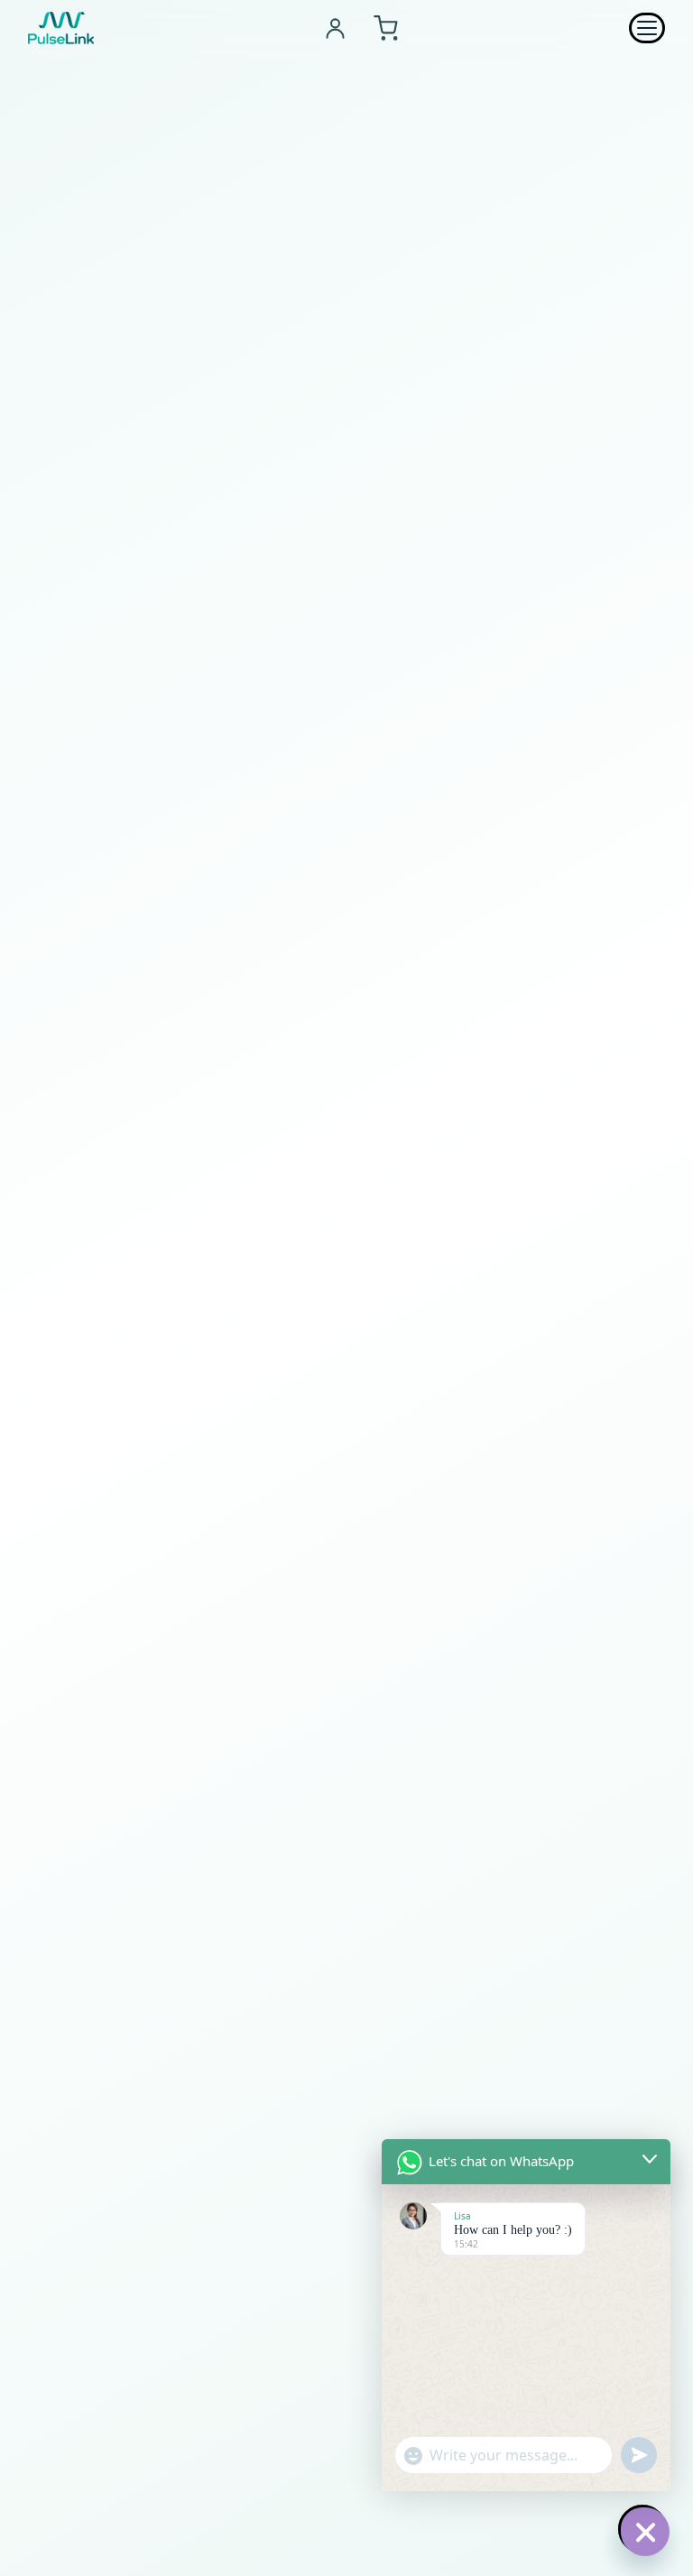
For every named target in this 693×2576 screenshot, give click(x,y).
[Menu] (647, 28)
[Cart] (387, 28)
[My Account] (335, 28)
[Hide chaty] (642, 2529)
